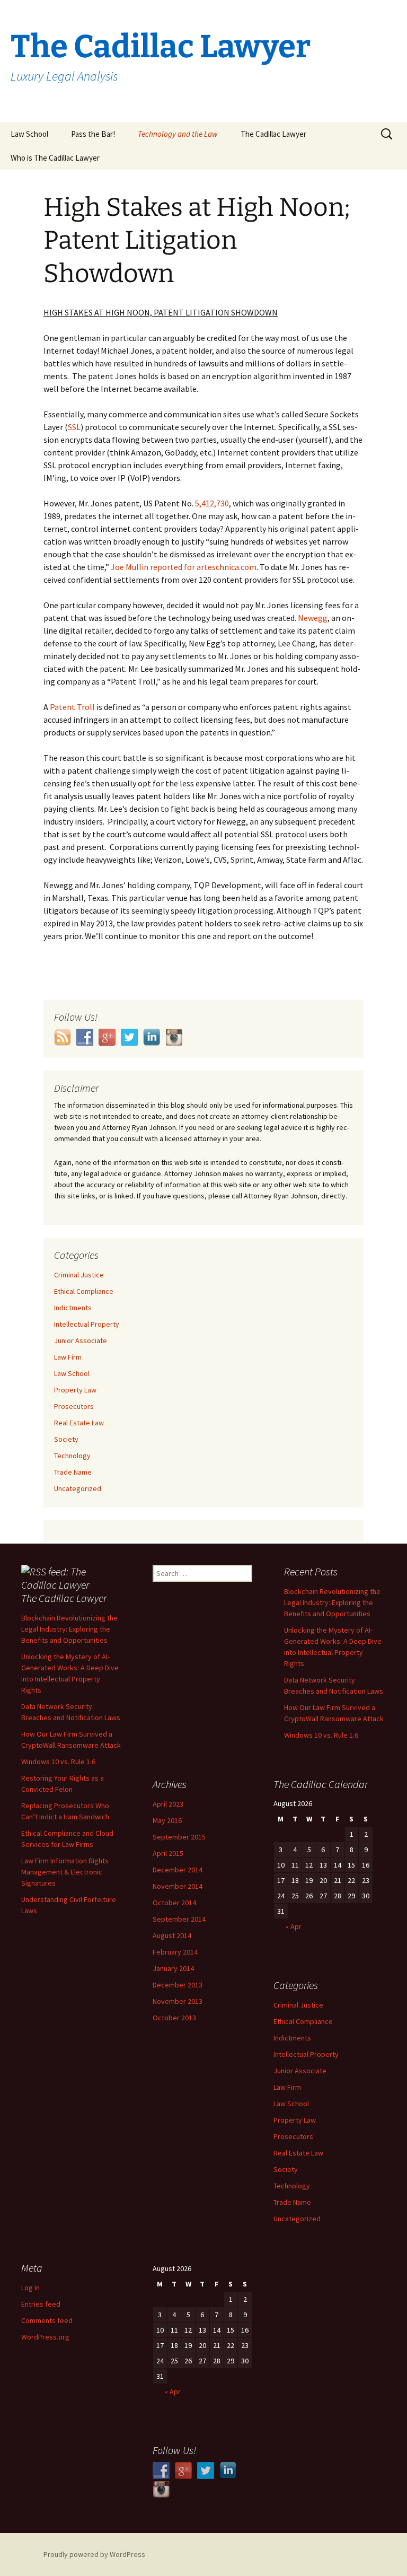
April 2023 (168, 1804)
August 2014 (172, 1935)
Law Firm (68, 1357)
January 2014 (173, 1968)
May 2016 (167, 1820)
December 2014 (178, 1870)
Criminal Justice (79, 1275)
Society (66, 1439)
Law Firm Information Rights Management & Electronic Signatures (65, 1872)
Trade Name (73, 1472)
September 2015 (179, 1837)
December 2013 (178, 1985)
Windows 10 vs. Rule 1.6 (58, 1762)
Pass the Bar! (93, 134)
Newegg (313, 618)
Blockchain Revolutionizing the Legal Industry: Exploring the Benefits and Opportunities (69, 1629)
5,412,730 (212, 503)
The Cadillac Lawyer (273, 134)
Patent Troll (72, 707)
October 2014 (174, 1903)
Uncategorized (78, 1488)
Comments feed (47, 2320)
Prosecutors (74, 1406)
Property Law (75, 1390)
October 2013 (174, 2018)
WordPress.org (45, 2337)
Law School (29, 134)
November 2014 (178, 1886)
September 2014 (179, 1919)
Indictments (73, 1308)
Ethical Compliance (84, 1291)
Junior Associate (81, 1340)
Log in (30, 2288)
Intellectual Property (87, 1324)
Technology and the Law (178, 134)
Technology (72, 1456)
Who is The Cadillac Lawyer (55, 158)
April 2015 (168, 1853)
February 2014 (175, 1952)
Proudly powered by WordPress (94, 2554)
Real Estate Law (79, 1423)
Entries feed (41, 2304)
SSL (74, 427)
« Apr (294, 1926)
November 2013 (178, 2001)
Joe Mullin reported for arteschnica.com (184, 567)
